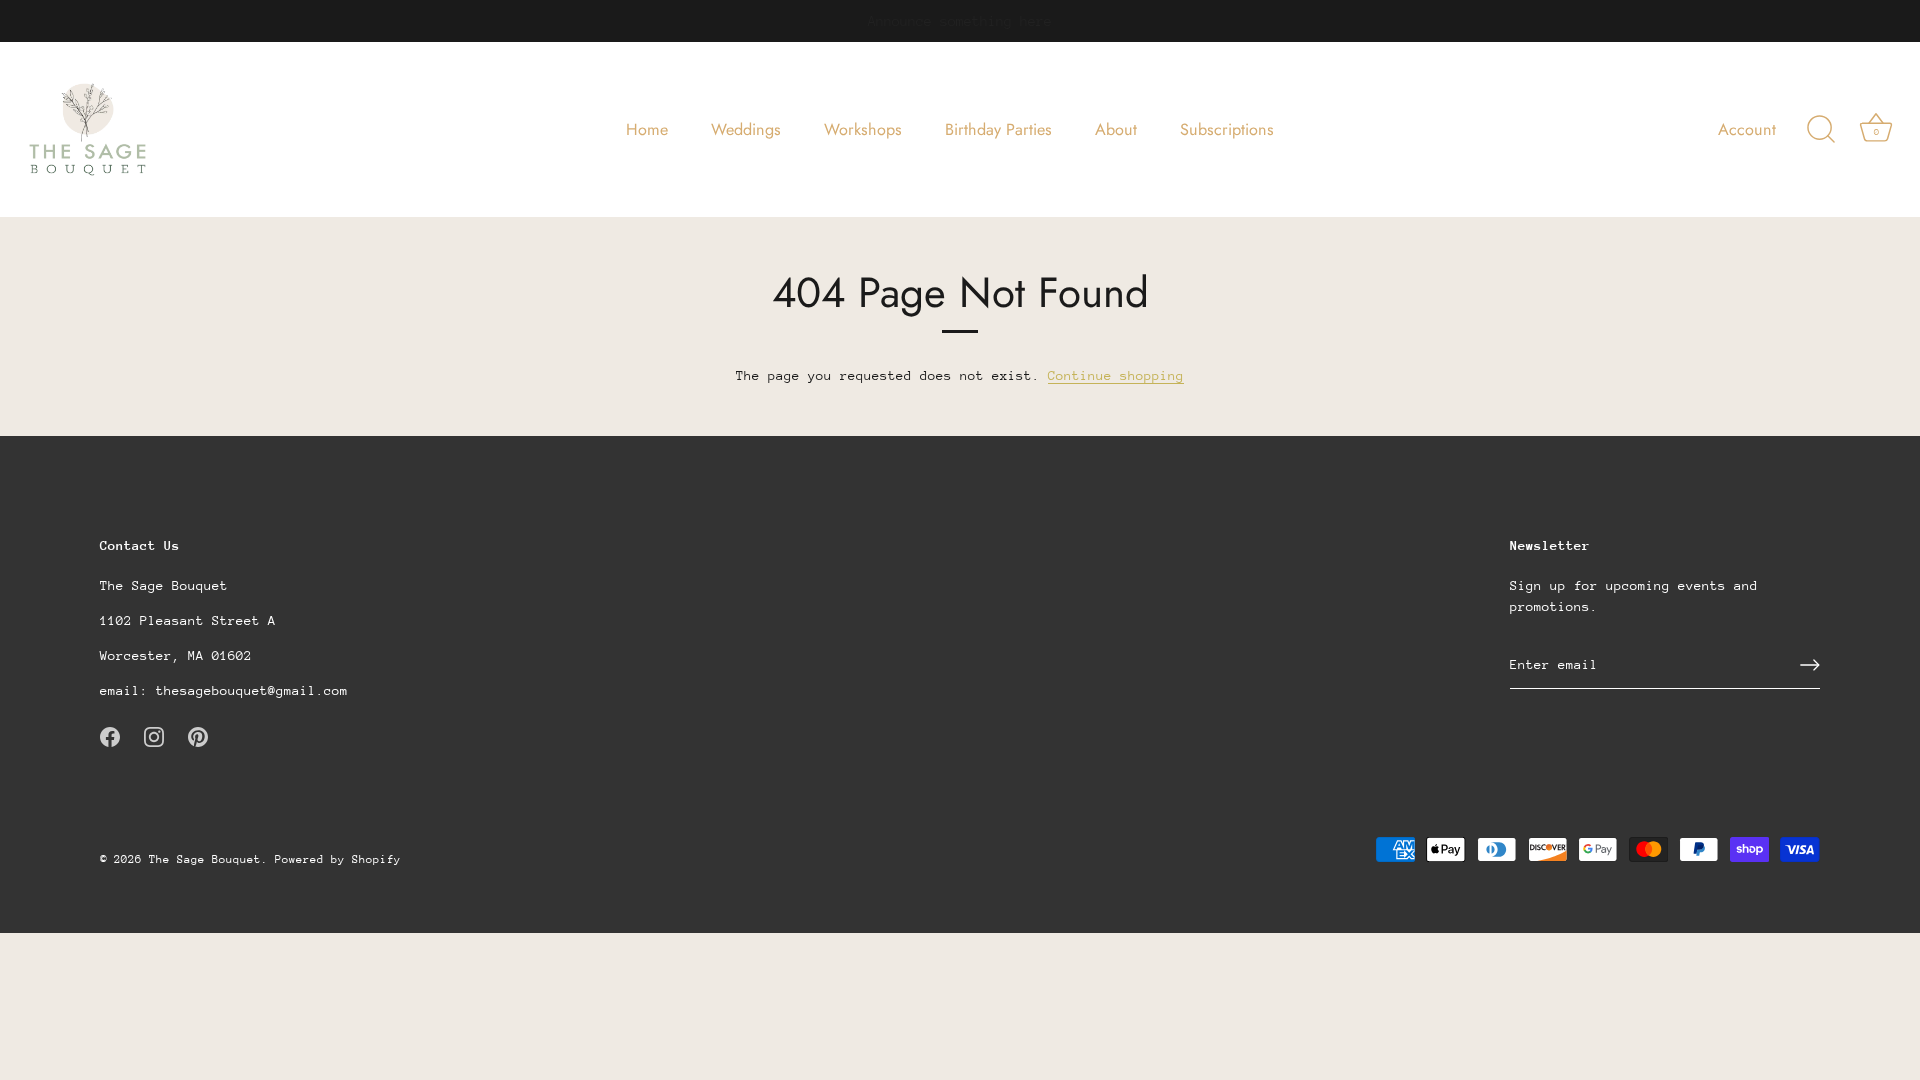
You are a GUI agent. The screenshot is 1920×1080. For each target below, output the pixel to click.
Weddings (746, 129)
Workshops (863, 129)
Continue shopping (1116, 375)
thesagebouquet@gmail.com (252, 690)
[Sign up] (1810, 665)
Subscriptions (1227, 129)
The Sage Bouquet (205, 859)
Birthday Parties (998, 129)
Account (1747, 129)
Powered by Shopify (338, 859)
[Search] (1821, 130)
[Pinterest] (198, 735)
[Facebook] (110, 735)
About (1116, 129)
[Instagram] (154, 735)
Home (647, 129)
